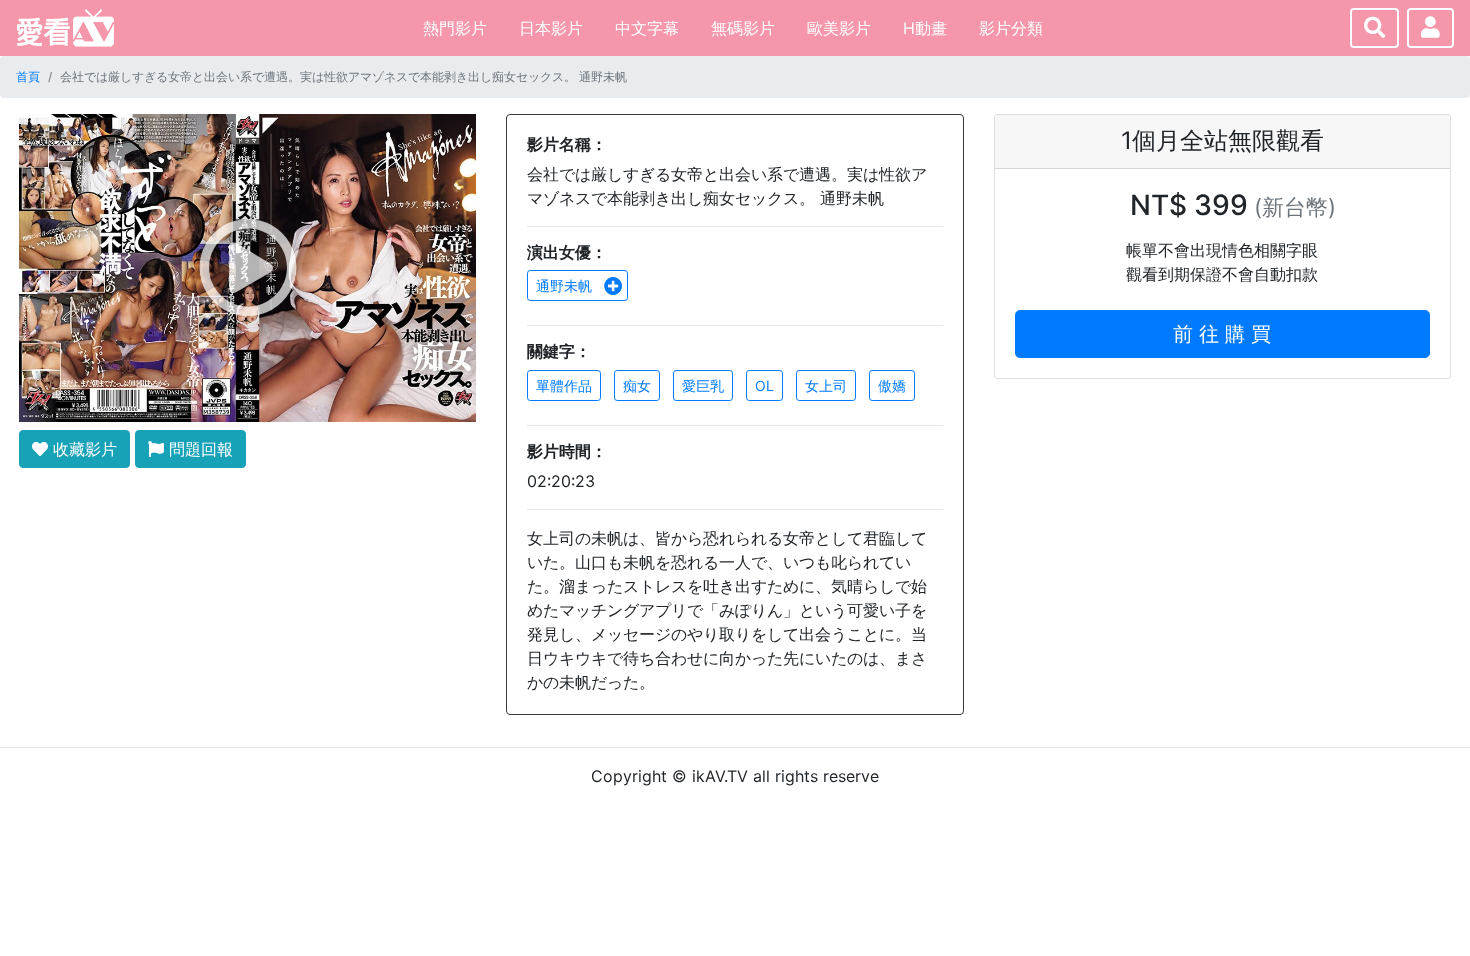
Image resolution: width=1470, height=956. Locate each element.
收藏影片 (82, 449)
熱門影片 (455, 28)
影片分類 (1011, 28)
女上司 (826, 385)
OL (764, 385)
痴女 (637, 385)
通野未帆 (566, 285)
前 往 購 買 (1222, 334)
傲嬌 (892, 385)
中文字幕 (647, 28)
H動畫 (925, 28)
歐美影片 (839, 28)
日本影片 (551, 28)
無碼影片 (743, 28)
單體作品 (564, 385)
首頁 (28, 76)
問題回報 (198, 449)
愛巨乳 (703, 385)
